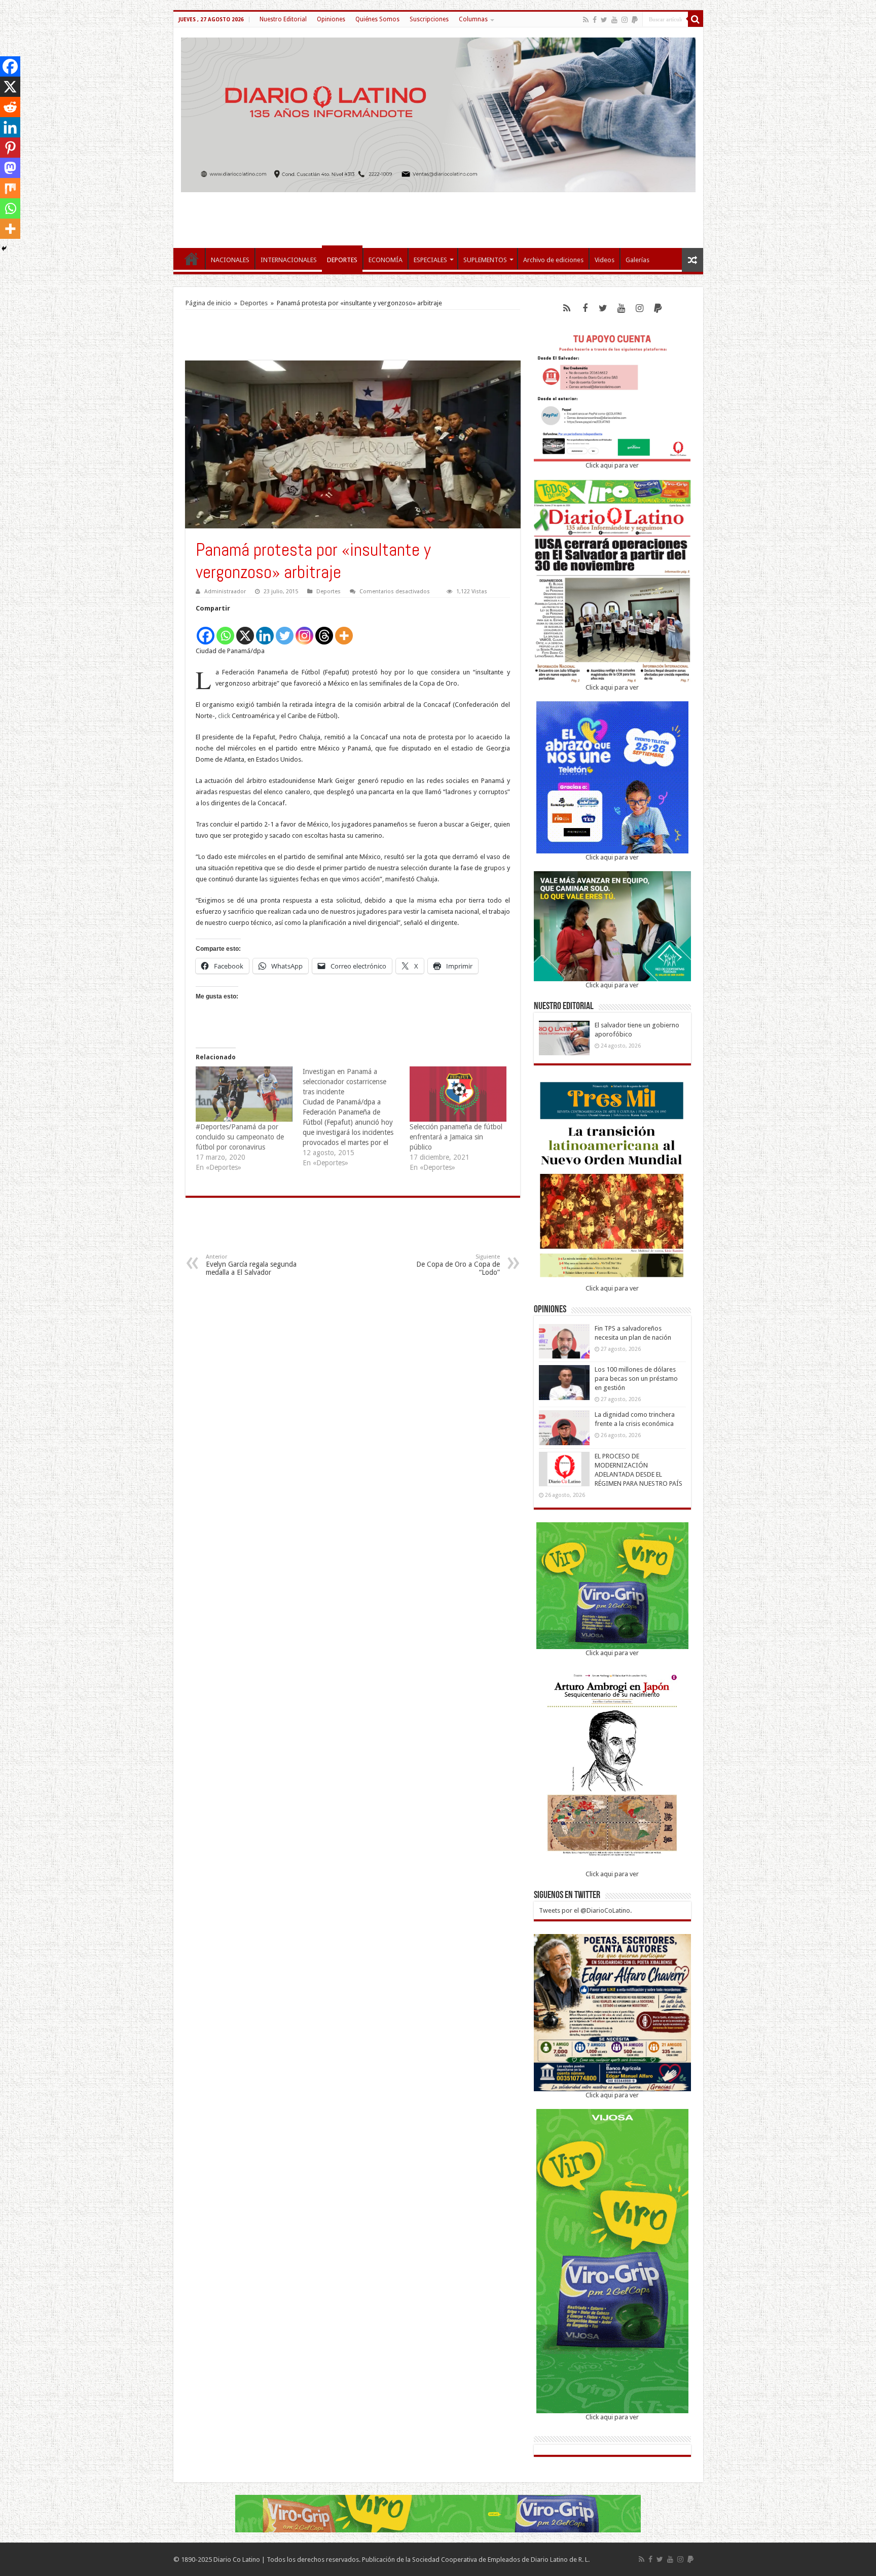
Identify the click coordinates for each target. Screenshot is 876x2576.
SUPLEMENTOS (485, 260)
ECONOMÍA (386, 260)
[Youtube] (614, 20)
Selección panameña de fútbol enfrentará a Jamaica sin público (456, 1137)
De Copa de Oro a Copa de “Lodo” (458, 1265)
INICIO (192, 259)
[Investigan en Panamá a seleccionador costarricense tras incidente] (356, 1117)
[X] (245, 630)
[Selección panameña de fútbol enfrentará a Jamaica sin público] (458, 1094)
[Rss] (586, 20)
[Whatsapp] (225, 630)
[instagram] (625, 20)
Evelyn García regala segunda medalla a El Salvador (251, 1265)
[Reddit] (10, 107)
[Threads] (324, 630)
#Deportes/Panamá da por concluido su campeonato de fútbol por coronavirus (240, 1137)
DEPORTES (342, 260)
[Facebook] (595, 20)
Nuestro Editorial (283, 19)
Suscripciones (429, 19)
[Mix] (10, 188)
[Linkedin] (265, 630)
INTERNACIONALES (289, 260)
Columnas (473, 19)
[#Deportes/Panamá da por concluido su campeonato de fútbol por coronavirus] (244, 1094)
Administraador (225, 592)
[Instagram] (304, 630)
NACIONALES (230, 260)
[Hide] (4, 248)
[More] (344, 630)
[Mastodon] (10, 168)
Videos (605, 260)
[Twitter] (604, 20)
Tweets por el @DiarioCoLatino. (585, 1910)
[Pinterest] (10, 148)
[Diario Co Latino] (438, 113)
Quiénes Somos (377, 19)
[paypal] (635, 20)
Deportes (254, 303)
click (224, 716)
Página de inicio (208, 303)
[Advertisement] (438, 215)
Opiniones (331, 19)
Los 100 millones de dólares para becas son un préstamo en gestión (636, 1379)
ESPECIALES (430, 260)
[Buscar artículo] (696, 19)
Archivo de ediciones (553, 260)
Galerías (637, 260)
